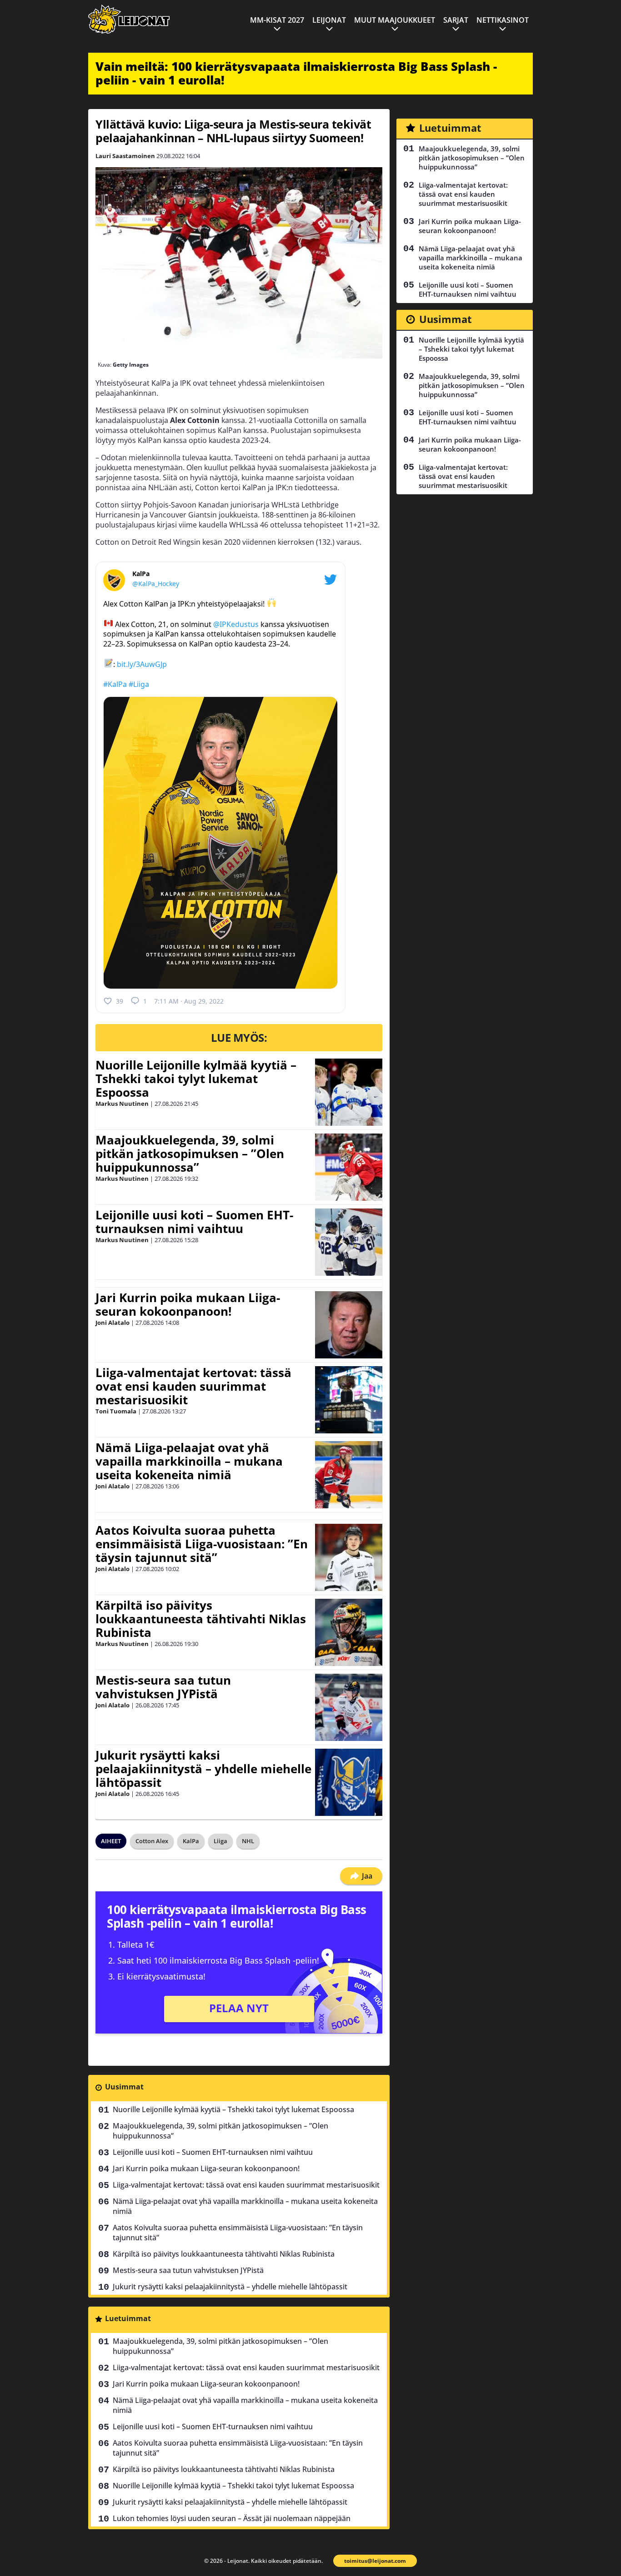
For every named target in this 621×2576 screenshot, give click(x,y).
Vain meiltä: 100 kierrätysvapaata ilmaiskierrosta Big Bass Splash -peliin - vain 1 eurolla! (296, 73)
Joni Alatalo (113, 1323)
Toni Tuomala (116, 1411)
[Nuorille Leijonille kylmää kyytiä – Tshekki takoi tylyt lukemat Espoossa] (349, 1092)
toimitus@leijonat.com (375, 2561)
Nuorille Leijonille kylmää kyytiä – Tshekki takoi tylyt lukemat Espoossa (196, 1079)
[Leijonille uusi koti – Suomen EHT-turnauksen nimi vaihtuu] (349, 1242)
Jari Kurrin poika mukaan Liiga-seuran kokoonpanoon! (188, 1304)
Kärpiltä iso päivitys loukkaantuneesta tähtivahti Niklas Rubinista (201, 1619)
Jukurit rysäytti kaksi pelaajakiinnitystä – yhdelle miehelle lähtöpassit (203, 1769)
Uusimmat (124, 2087)
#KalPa (115, 684)
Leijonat (329, 20)
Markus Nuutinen (122, 1104)
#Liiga (139, 684)
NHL (248, 1841)
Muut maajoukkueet (395, 20)
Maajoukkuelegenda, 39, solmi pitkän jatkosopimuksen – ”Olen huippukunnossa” (190, 1154)
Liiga (220, 1841)
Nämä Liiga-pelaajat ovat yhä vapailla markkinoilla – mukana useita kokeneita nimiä (189, 1461)
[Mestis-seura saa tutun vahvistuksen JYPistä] (349, 1707)
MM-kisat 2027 (277, 20)
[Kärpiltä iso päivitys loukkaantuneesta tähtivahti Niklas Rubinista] (349, 1632)
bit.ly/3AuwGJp (142, 664)
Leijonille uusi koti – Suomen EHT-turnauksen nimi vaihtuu (194, 1222)
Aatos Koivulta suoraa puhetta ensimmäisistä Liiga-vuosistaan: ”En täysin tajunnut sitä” (202, 1544)
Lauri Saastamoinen (125, 156)
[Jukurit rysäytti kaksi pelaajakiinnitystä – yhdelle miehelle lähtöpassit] (349, 1782)
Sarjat (456, 20)
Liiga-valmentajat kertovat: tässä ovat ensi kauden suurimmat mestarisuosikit (193, 1386)
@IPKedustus (236, 624)
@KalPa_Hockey (156, 584)
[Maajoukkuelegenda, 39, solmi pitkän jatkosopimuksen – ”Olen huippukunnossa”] (349, 1167)
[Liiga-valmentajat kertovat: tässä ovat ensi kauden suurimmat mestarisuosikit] (349, 1400)
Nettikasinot (503, 20)
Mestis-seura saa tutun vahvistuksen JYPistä (163, 1687)
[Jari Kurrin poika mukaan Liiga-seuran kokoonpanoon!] (349, 1325)
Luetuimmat (128, 2318)
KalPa (191, 1841)
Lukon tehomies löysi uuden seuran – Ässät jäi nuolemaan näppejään (232, 2518)
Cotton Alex (152, 1841)
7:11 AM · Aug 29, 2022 (189, 1001)
